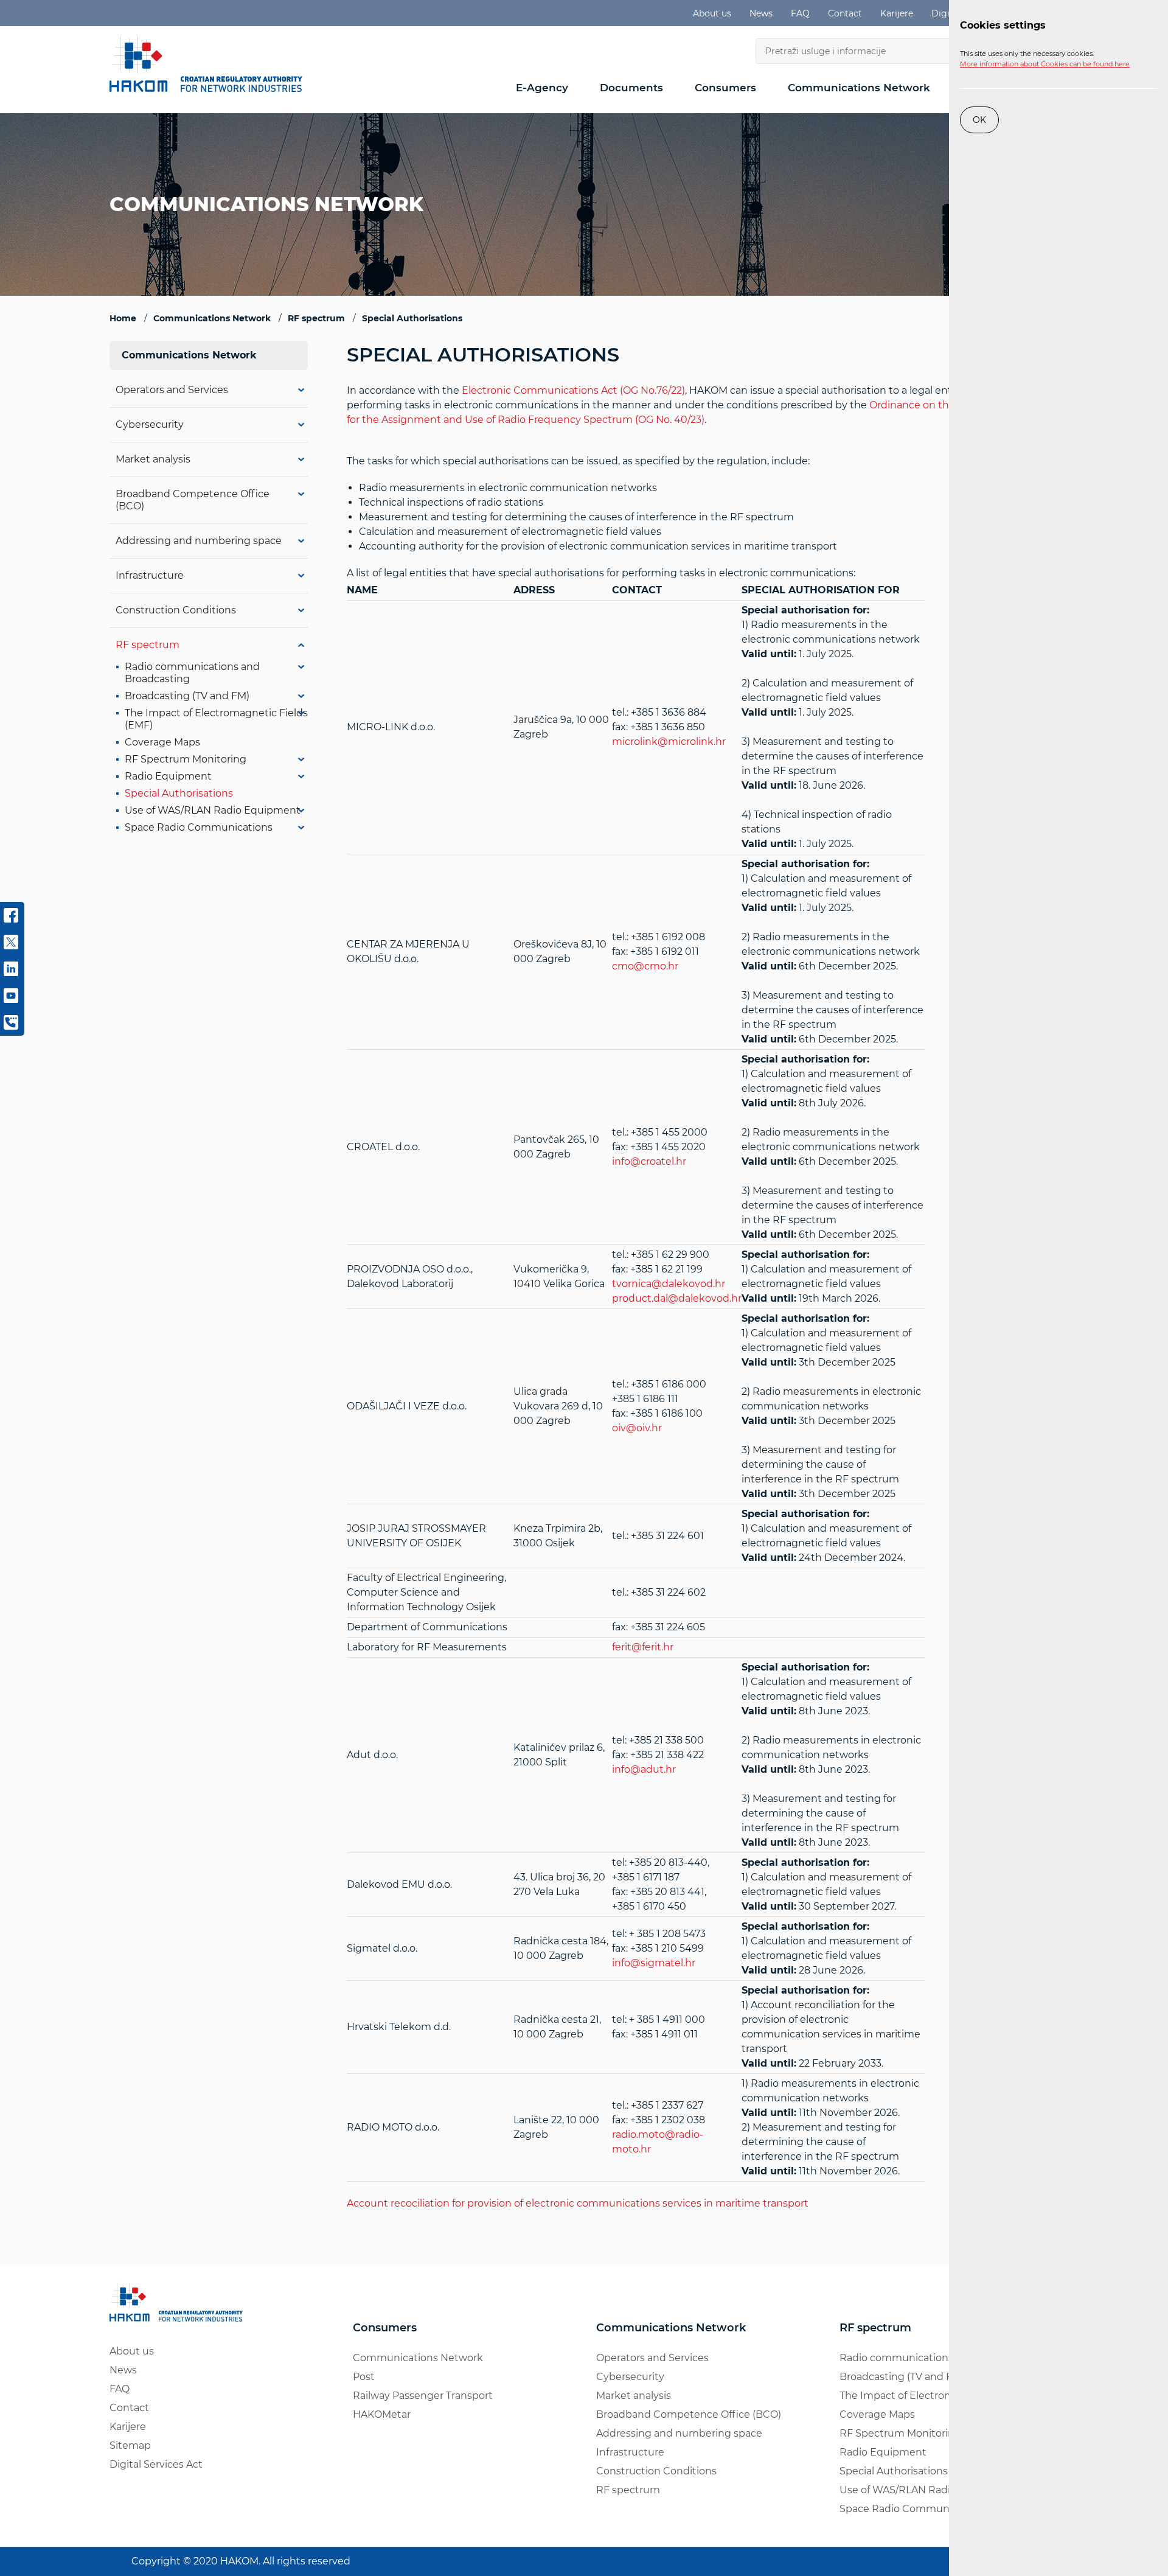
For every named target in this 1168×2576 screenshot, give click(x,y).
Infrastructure (150, 575)
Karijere (897, 13)
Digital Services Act (156, 2464)
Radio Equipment (168, 776)
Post (364, 2377)
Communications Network (859, 88)
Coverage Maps (162, 742)
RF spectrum (148, 645)
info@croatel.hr (649, 1161)
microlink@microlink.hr (669, 742)
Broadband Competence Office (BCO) (689, 2414)
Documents (631, 88)
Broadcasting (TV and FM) (187, 696)
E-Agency (542, 88)
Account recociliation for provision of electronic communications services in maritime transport (578, 2203)
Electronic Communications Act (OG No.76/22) (573, 390)
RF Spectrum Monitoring (186, 759)
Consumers (725, 88)
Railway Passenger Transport (423, 2396)
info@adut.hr (644, 1769)
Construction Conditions (176, 610)
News (761, 13)
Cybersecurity (150, 424)
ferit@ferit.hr (643, 1647)
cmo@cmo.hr (645, 966)
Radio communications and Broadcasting (941, 2358)
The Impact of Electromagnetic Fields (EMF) (946, 2396)
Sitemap (130, 2445)
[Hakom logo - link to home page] (210, 64)
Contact (845, 13)
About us (712, 13)
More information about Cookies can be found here (1045, 64)
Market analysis (153, 459)
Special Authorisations (179, 793)
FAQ (800, 13)
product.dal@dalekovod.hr (677, 1298)
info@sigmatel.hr (654, 1963)
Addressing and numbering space (199, 541)
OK (979, 120)
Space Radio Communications (199, 827)
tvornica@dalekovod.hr (669, 1284)
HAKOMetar (382, 2414)
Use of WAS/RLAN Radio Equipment (213, 810)
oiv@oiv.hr (637, 1428)
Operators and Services (172, 390)
